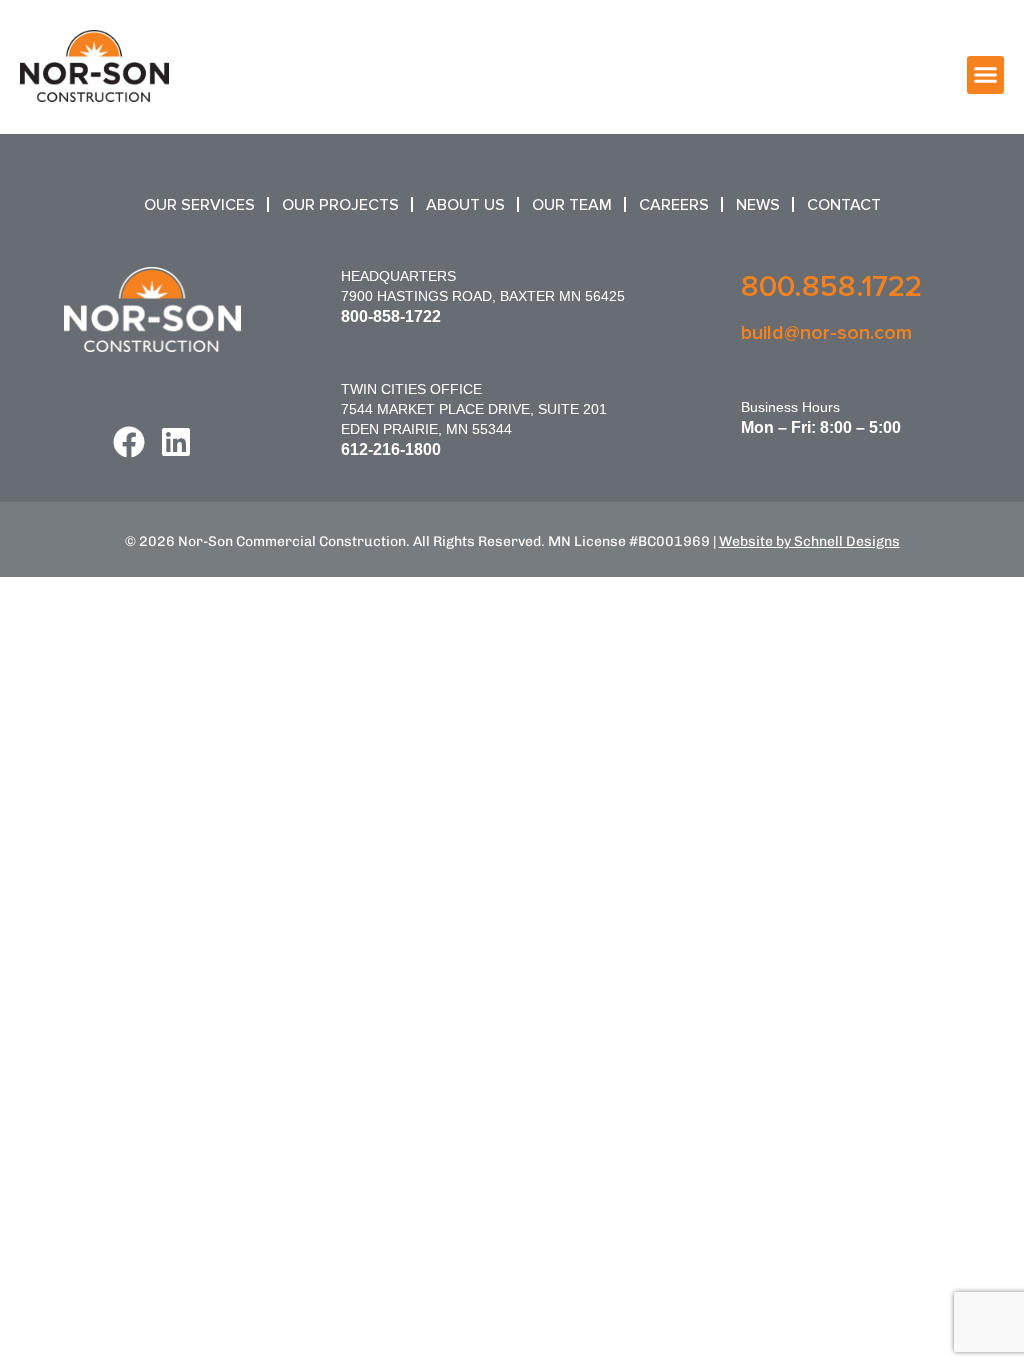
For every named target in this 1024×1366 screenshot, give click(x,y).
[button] (986, 75)
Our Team (572, 205)
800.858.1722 (831, 286)
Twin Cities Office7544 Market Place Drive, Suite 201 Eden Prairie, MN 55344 (474, 409)
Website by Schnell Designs (809, 541)
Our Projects (340, 205)
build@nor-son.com (826, 333)
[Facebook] (129, 442)
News (758, 205)
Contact (844, 205)
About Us (465, 205)
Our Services (199, 205)
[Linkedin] (176, 442)
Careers (674, 205)
